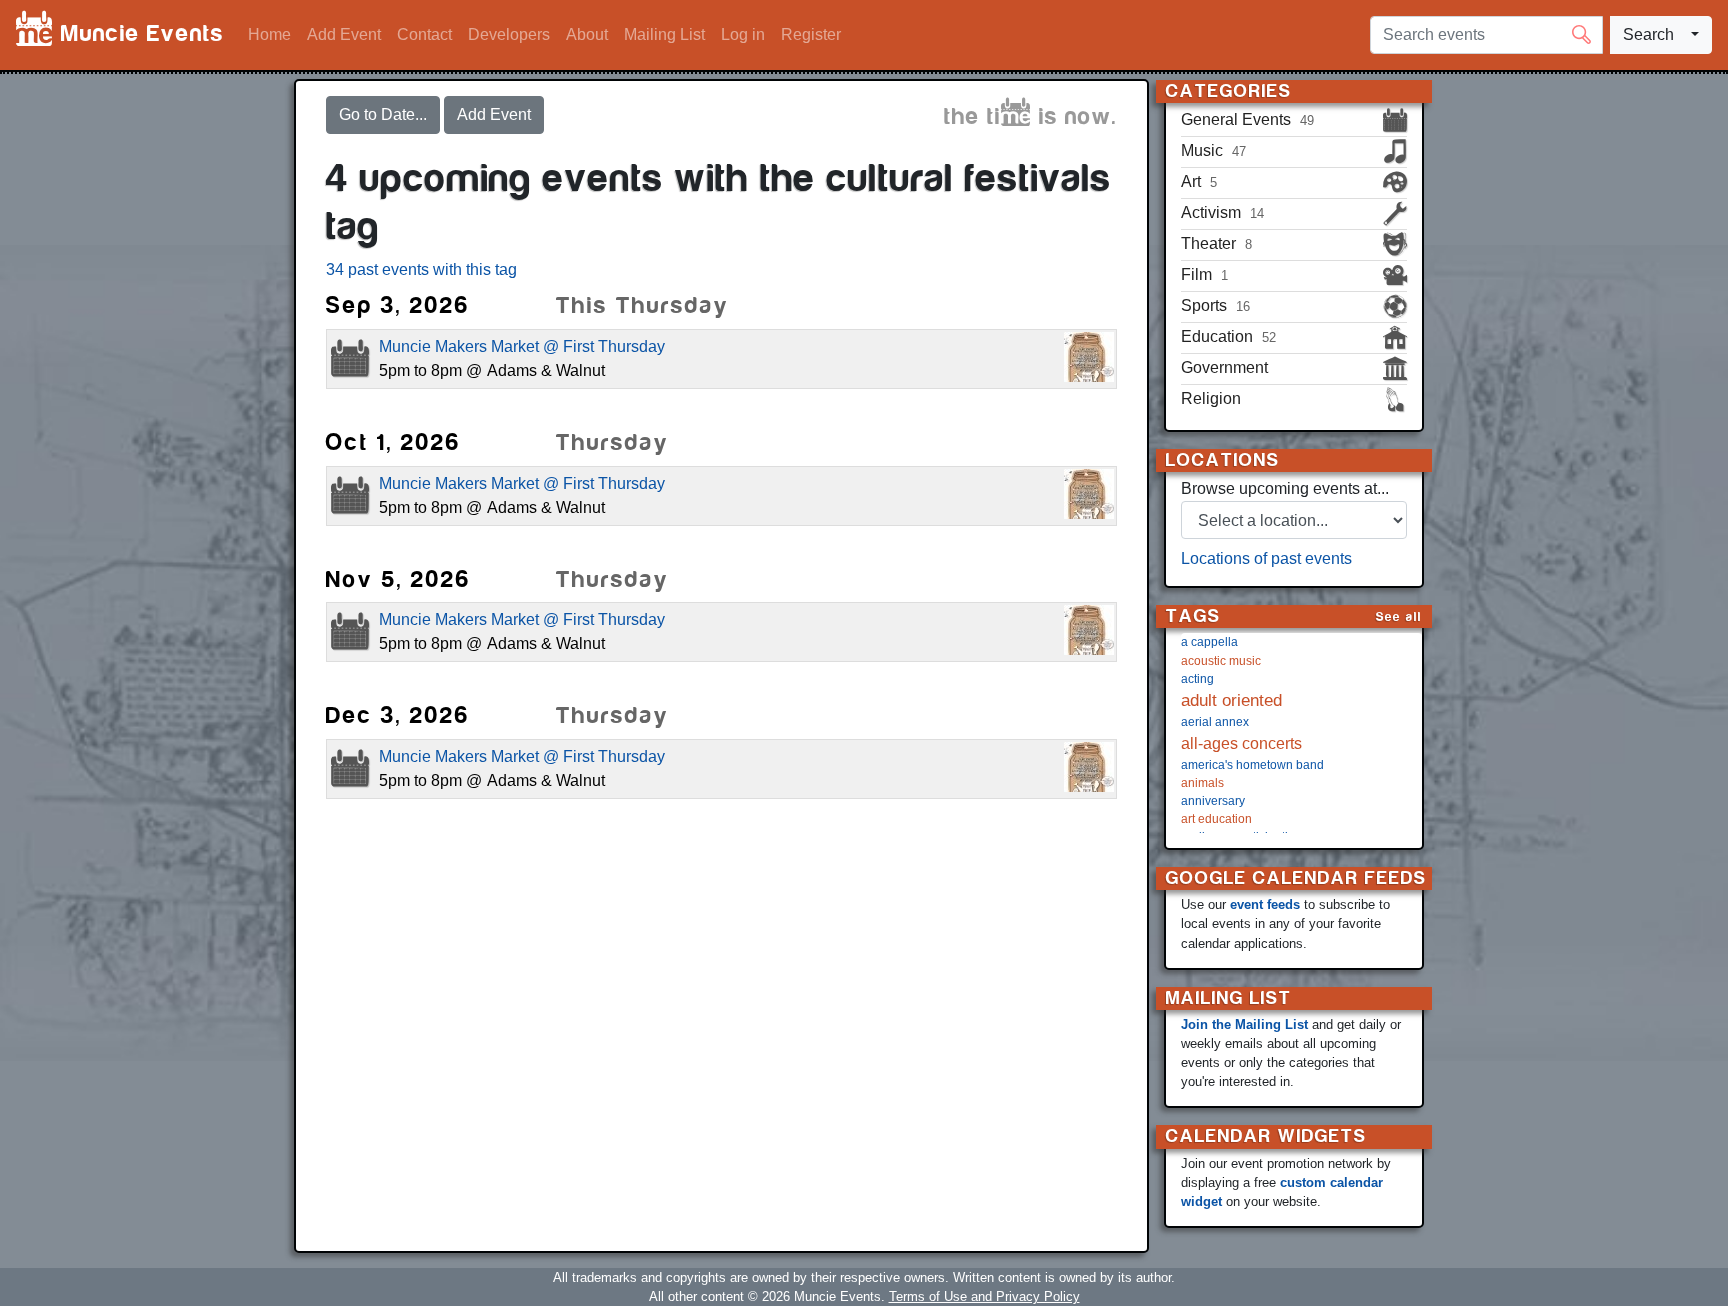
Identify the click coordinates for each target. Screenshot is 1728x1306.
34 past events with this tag (421, 269)
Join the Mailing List (1244, 1024)
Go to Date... (383, 114)
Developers (509, 34)
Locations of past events (1266, 558)
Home (269, 34)
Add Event (344, 34)
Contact (424, 34)
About (587, 34)
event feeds (1265, 904)
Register (811, 34)
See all (1399, 616)
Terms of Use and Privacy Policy (984, 1296)
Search (1648, 34)
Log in (743, 34)
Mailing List (664, 34)
